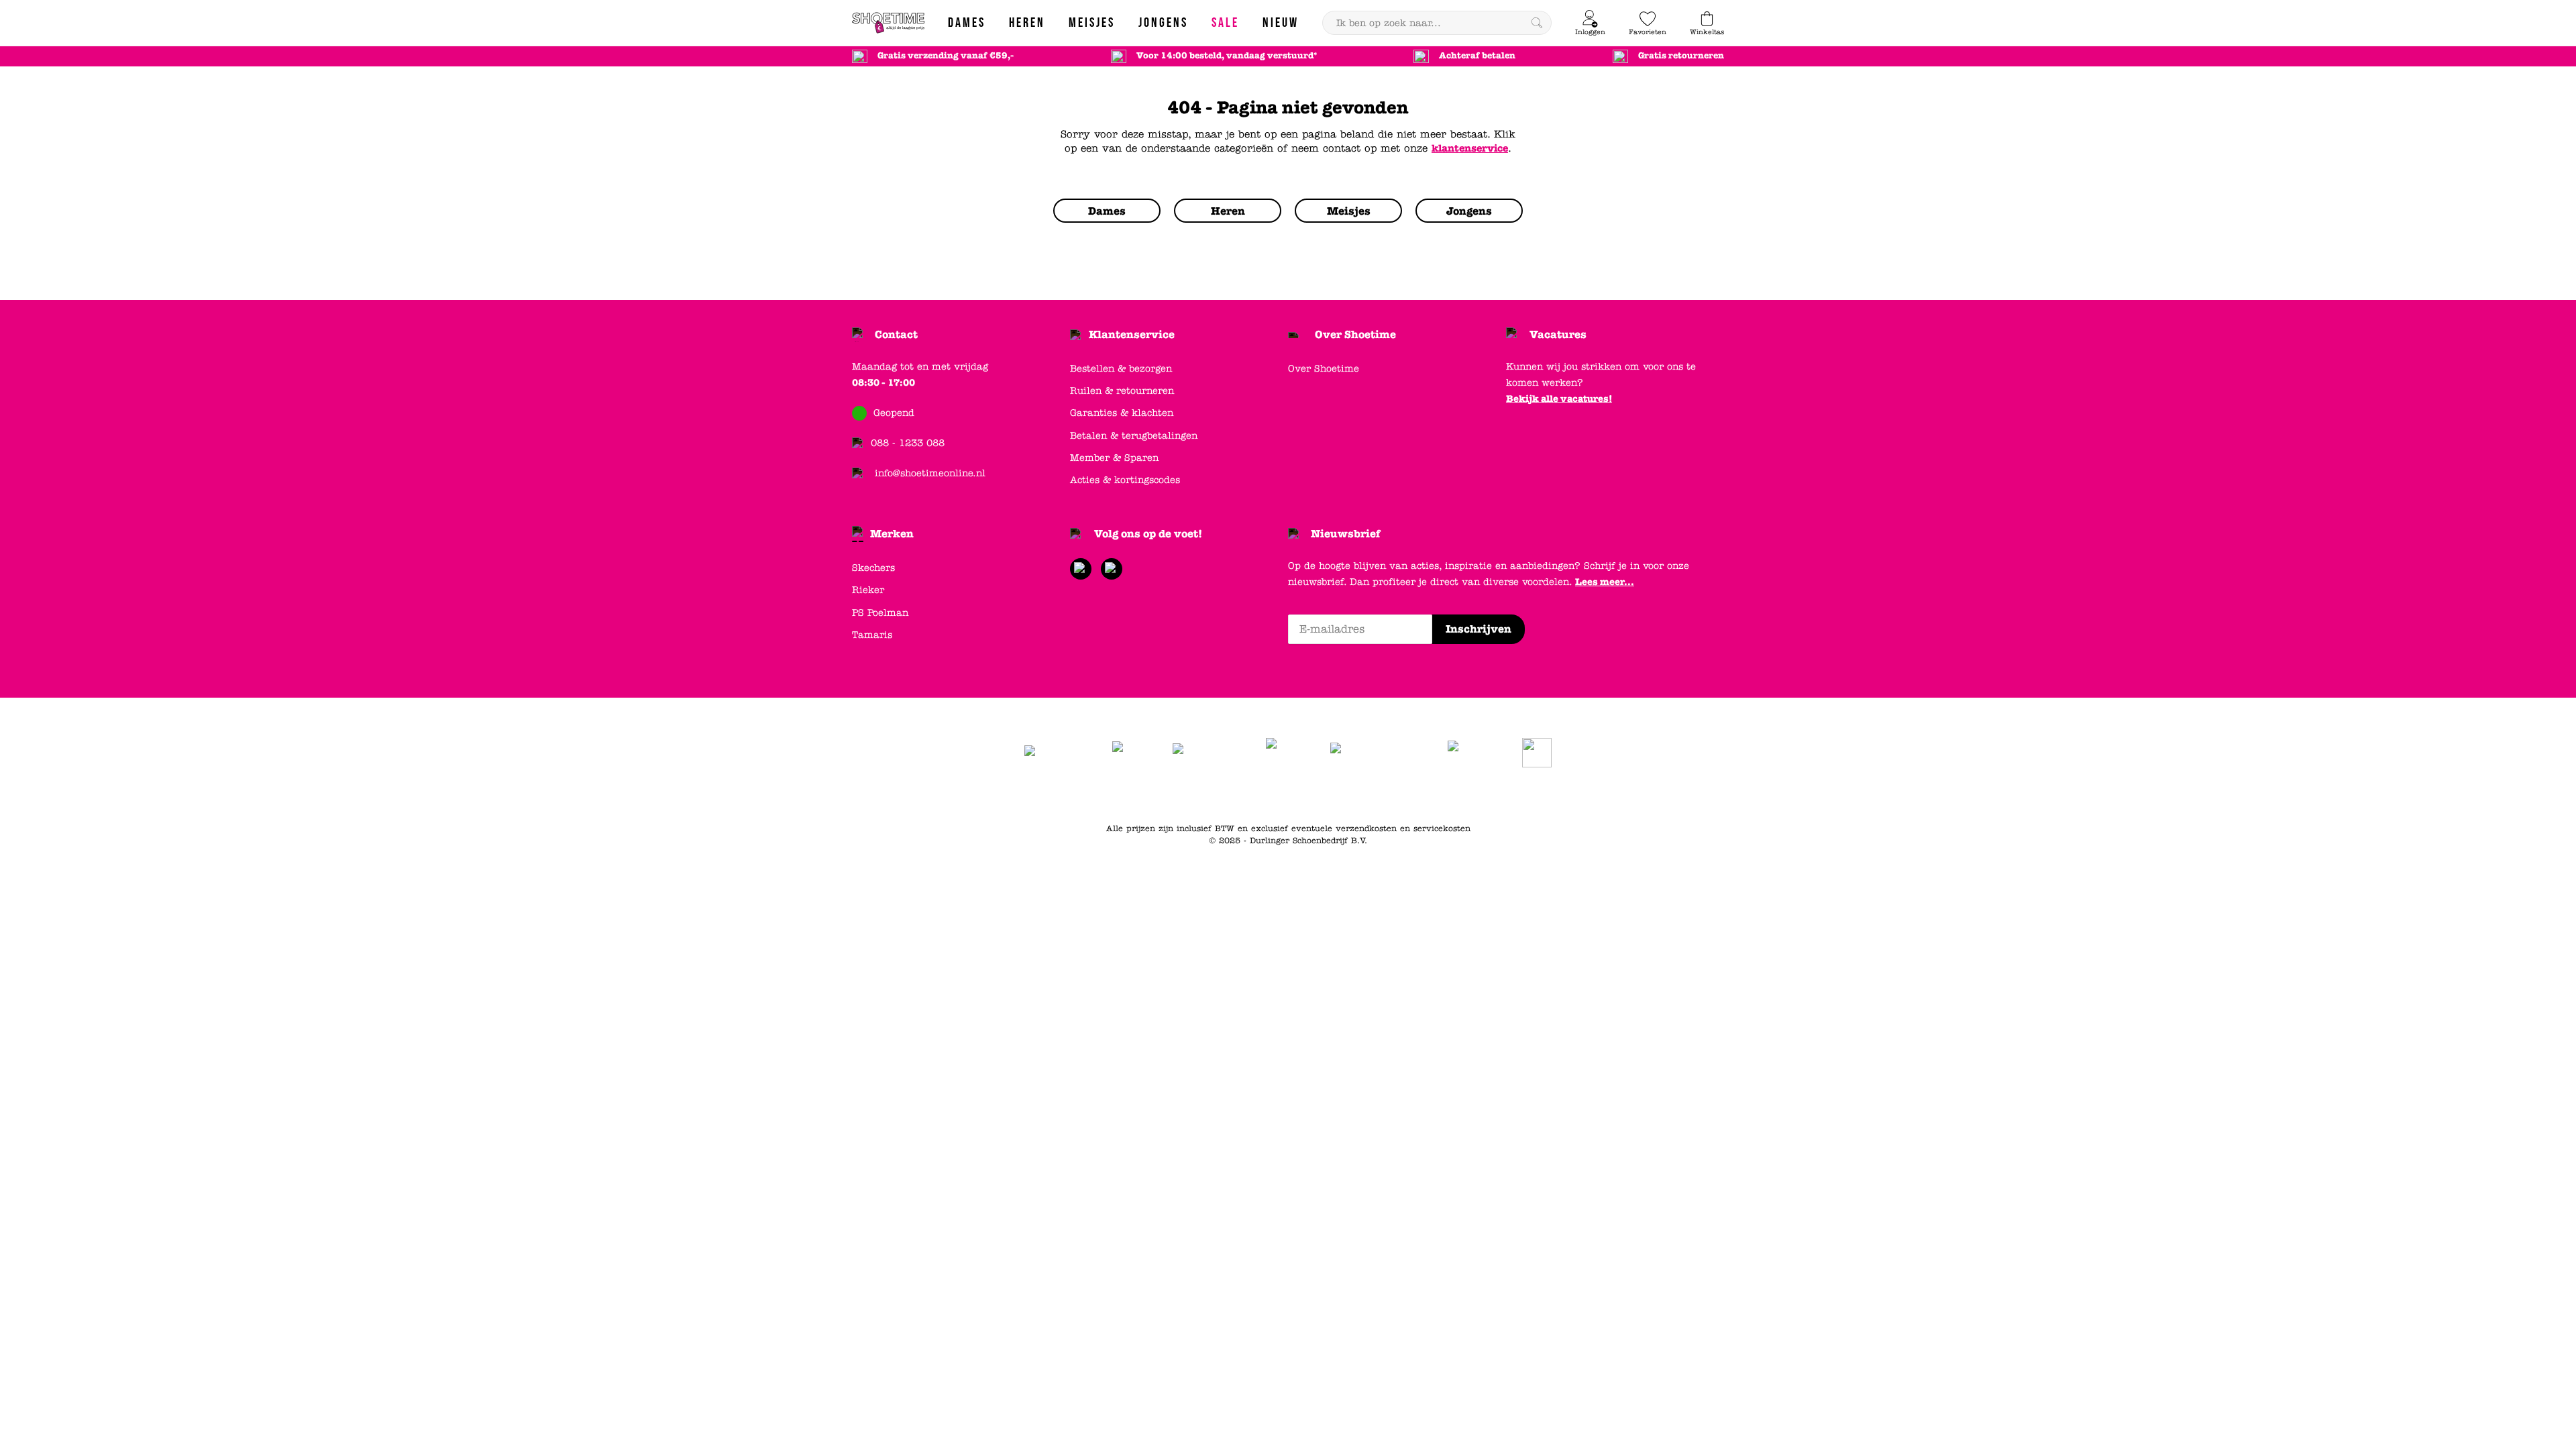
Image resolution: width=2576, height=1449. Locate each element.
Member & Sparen (1114, 458)
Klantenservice (1132, 334)
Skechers (873, 568)
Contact (896, 334)
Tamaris (872, 635)
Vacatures (1558, 334)
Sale (1451, 795)
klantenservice (1470, 148)
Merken (892, 534)
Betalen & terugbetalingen (1134, 436)
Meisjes (1416, 795)
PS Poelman (880, 613)
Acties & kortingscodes (1125, 480)
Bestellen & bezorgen (1121, 369)
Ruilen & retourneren (1122, 391)
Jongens (1372, 795)
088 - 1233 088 (908, 443)
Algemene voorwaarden (1128, 795)
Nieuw (1485, 795)
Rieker (868, 590)
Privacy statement (1227, 795)
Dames (1291, 795)
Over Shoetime (1355, 334)
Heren (1330, 795)
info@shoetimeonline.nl (930, 473)
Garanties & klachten (1122, 413)
